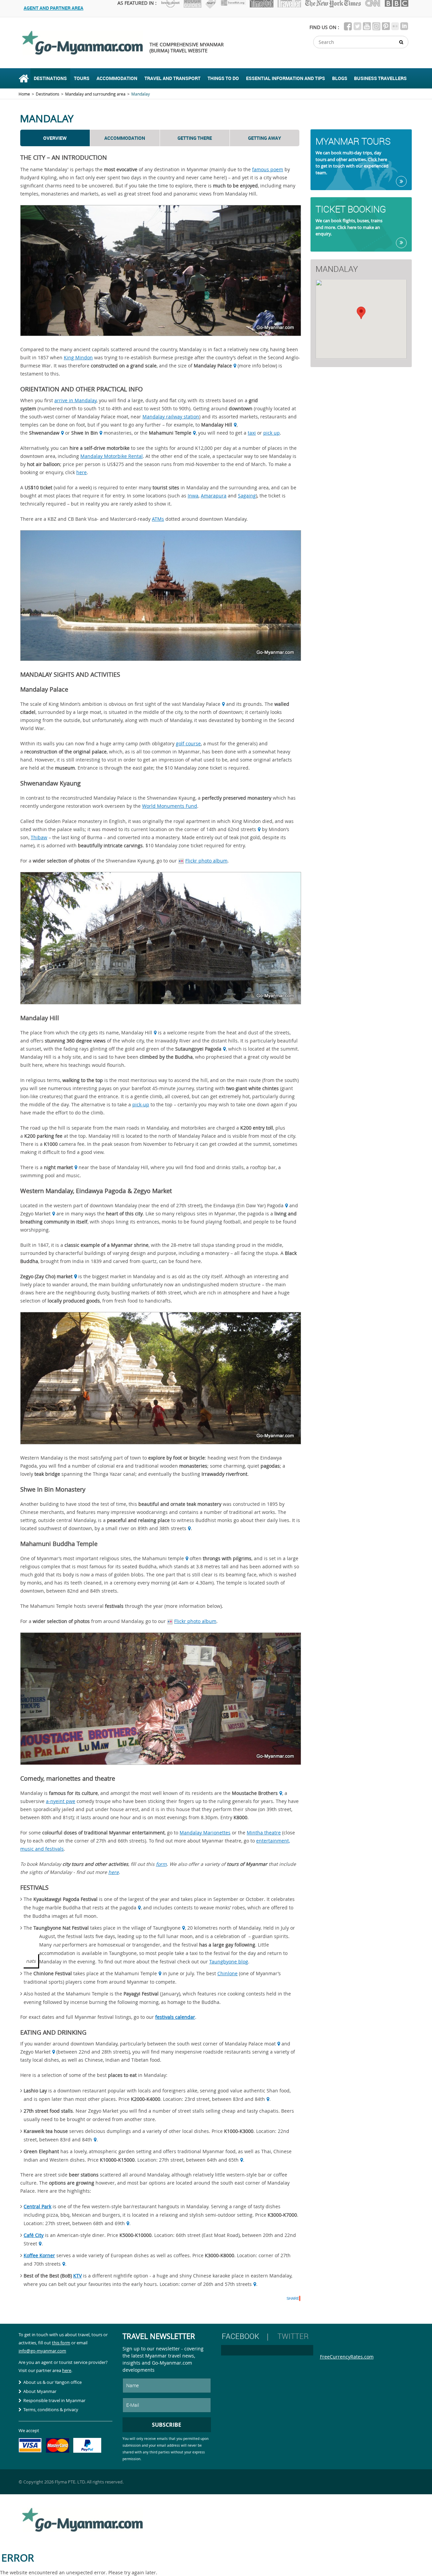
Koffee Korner (39, 2255)
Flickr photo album (206, 861)
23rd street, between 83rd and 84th (225, 2099)
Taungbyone (167, 1928)
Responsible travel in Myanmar (54, 2400)
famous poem (268, 169)
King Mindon (78, 357)
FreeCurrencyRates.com (347, 2357)
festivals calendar (175, 2017)
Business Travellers (380, 78)
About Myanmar (40, 2391)
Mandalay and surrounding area (95, 94)
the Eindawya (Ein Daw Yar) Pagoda (244, 1205)
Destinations (50, 78)
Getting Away (265, 138)
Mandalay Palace (201, 704)
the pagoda (124, 1908)
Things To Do (223, 78)
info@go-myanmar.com (42, 2351)
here (82, 472)
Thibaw (39, 837)
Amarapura (214, 496)
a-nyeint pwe (61, 1801)
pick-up (141, 1104)
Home (24, 78)
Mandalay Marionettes (205, 1833)
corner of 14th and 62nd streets (220, 829)
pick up (272, 433)
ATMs (158, 519)
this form (61, 2343)
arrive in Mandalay (75, 400)
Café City (34, 2235)
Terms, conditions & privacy (51, 2410)
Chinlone (227, 1973)
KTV (77, 2276)
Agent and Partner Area (53, 8)
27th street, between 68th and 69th (85, 2223)
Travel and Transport (172, 78)
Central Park (37, 2206)
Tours (82, 78)
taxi (252, 433)
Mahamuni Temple (136, 1973)
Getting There (195, 138)
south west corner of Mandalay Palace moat (226, 2044)
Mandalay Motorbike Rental (112, 456)
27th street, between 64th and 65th (199, 2160)
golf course (188, 743)
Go (401, 181)
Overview (55, 138)
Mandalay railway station (171, 417)
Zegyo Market (35, 1214)
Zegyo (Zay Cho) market (46, 1276)
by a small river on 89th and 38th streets (140, 1528)
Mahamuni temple (163, 1558)
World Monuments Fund (170, 806)
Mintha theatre (264, 1833)
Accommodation (117, 78)
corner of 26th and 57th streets (217, 2284)
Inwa (193, 496)
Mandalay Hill (137, 1033)
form (161, 1864)
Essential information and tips (286, 78)
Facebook (240, 2336)
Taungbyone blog (229, 1962)
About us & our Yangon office (52, 2382)
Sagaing (247, 496)
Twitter (293, 2336)
